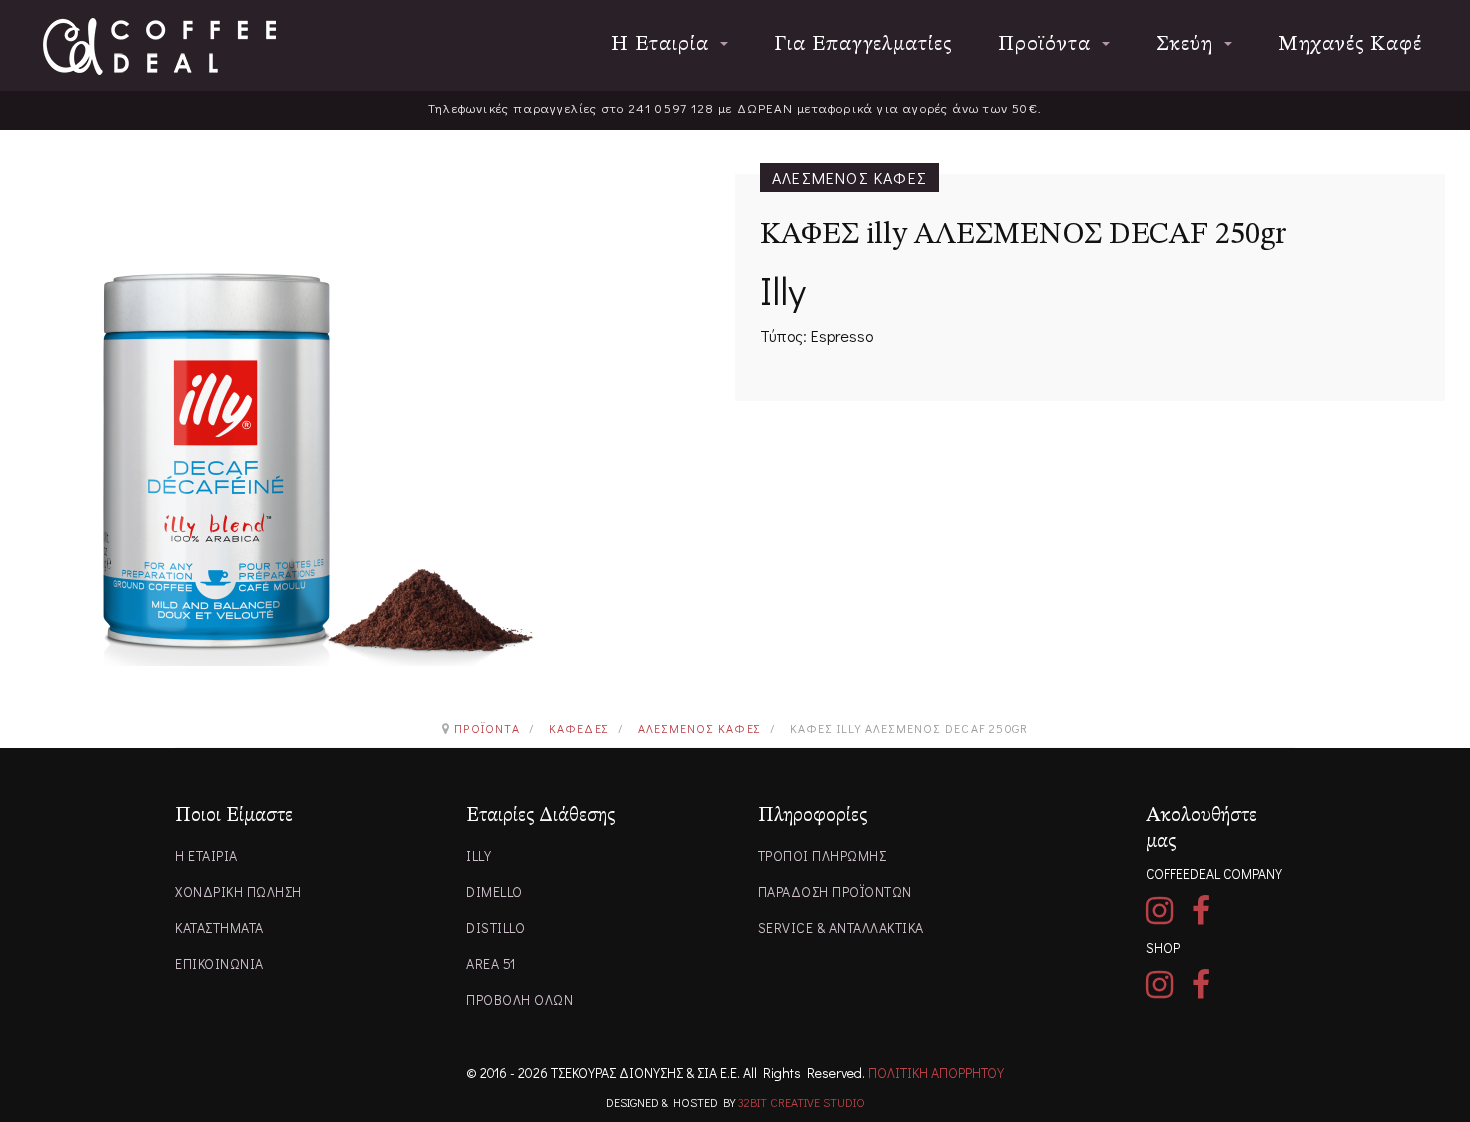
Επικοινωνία (219, 963)
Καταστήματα (219, 927)
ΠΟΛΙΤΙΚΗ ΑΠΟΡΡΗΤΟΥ (936, 1072)
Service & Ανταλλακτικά (841, 927)
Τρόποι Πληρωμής (822, 855)
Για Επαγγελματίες (863, 44)
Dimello (494, 891)
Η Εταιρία (663, 44)
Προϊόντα (1047, 44)
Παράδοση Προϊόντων (835, 891)
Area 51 (491, 963)
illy (478, 855)
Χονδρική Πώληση (238, 891)
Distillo (495, 927)
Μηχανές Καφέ (1350, 44)
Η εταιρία (206, 855)
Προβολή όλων (519, 999)
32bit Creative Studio (801, 1102)
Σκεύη (1187, 44)
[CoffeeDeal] (159, 46)
